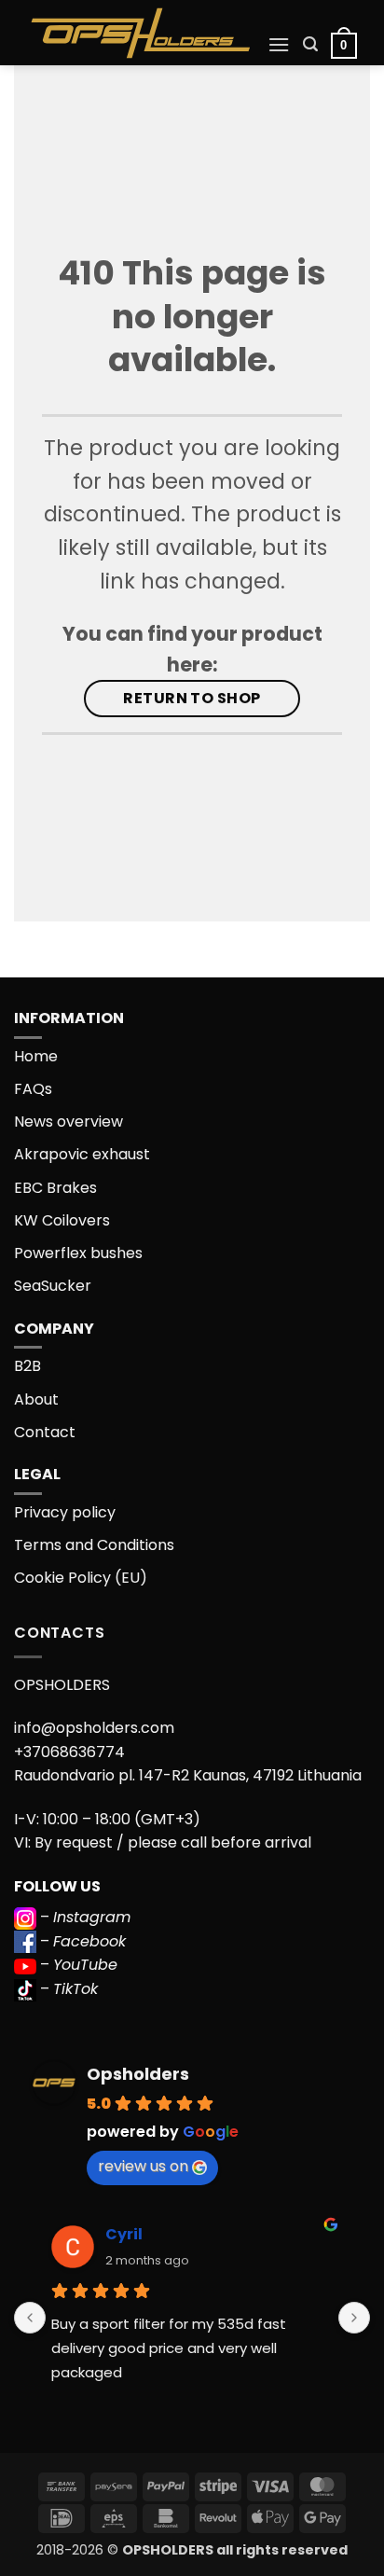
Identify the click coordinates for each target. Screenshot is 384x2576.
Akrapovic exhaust (82, 1154)
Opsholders (138, 2074)
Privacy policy (65, 1512)
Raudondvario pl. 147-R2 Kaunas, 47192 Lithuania (188, 1775)
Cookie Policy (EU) (81, 1578)
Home (36, 1056)
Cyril (124, 2234)
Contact (45, 1432)
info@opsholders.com (94, 1728)
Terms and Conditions (94, 1545)
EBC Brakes (55, 1188)
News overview (69, 1122)
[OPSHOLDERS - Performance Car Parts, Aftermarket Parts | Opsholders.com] (141, 33)
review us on (143, 2166)
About (36, 1399)
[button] (279, 44)
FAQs (33, 1089)
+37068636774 (69, 1752)
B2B (27, 1366)
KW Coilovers (62, 1220)
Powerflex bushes (78, 1253)
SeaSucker (53, 1286)
